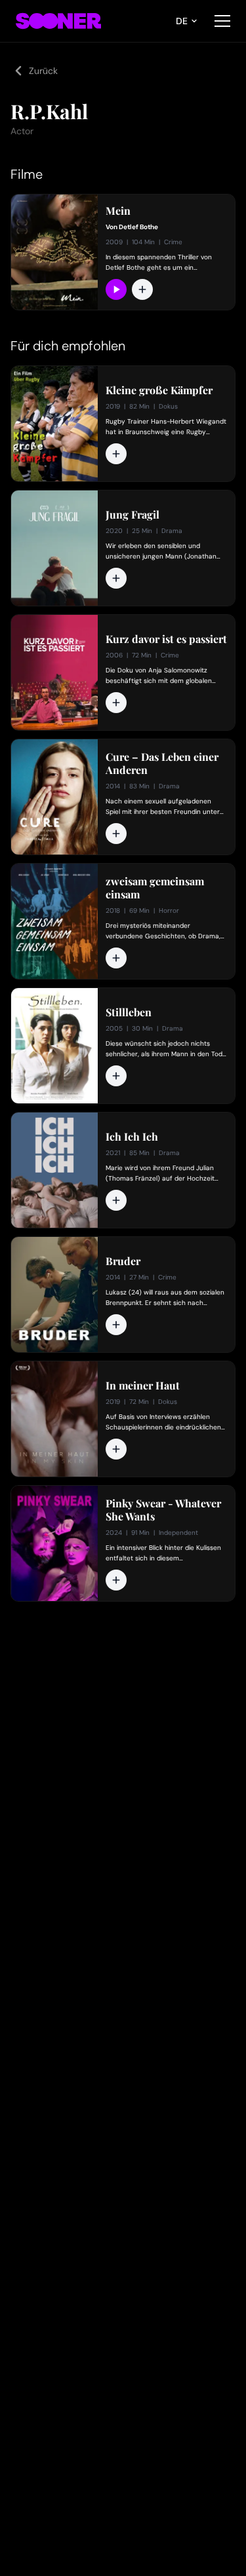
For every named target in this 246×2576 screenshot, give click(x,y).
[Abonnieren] (116, 289)
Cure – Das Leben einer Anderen (162, 764)
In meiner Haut (143, 1386)
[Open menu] (222, 21)
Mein (118, 211)
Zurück (43, 71)
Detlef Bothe (138, 227)
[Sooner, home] (58, 21)
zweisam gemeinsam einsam (155, 888)
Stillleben (129, 1012)
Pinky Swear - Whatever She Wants (163, 1510)
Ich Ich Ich (132, 1137)
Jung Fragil (133, 515)
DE (182, 21)
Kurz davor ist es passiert (166, 639)
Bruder (123, 1261)
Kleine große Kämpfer (159, 390)
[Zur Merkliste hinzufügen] (142, 289)
